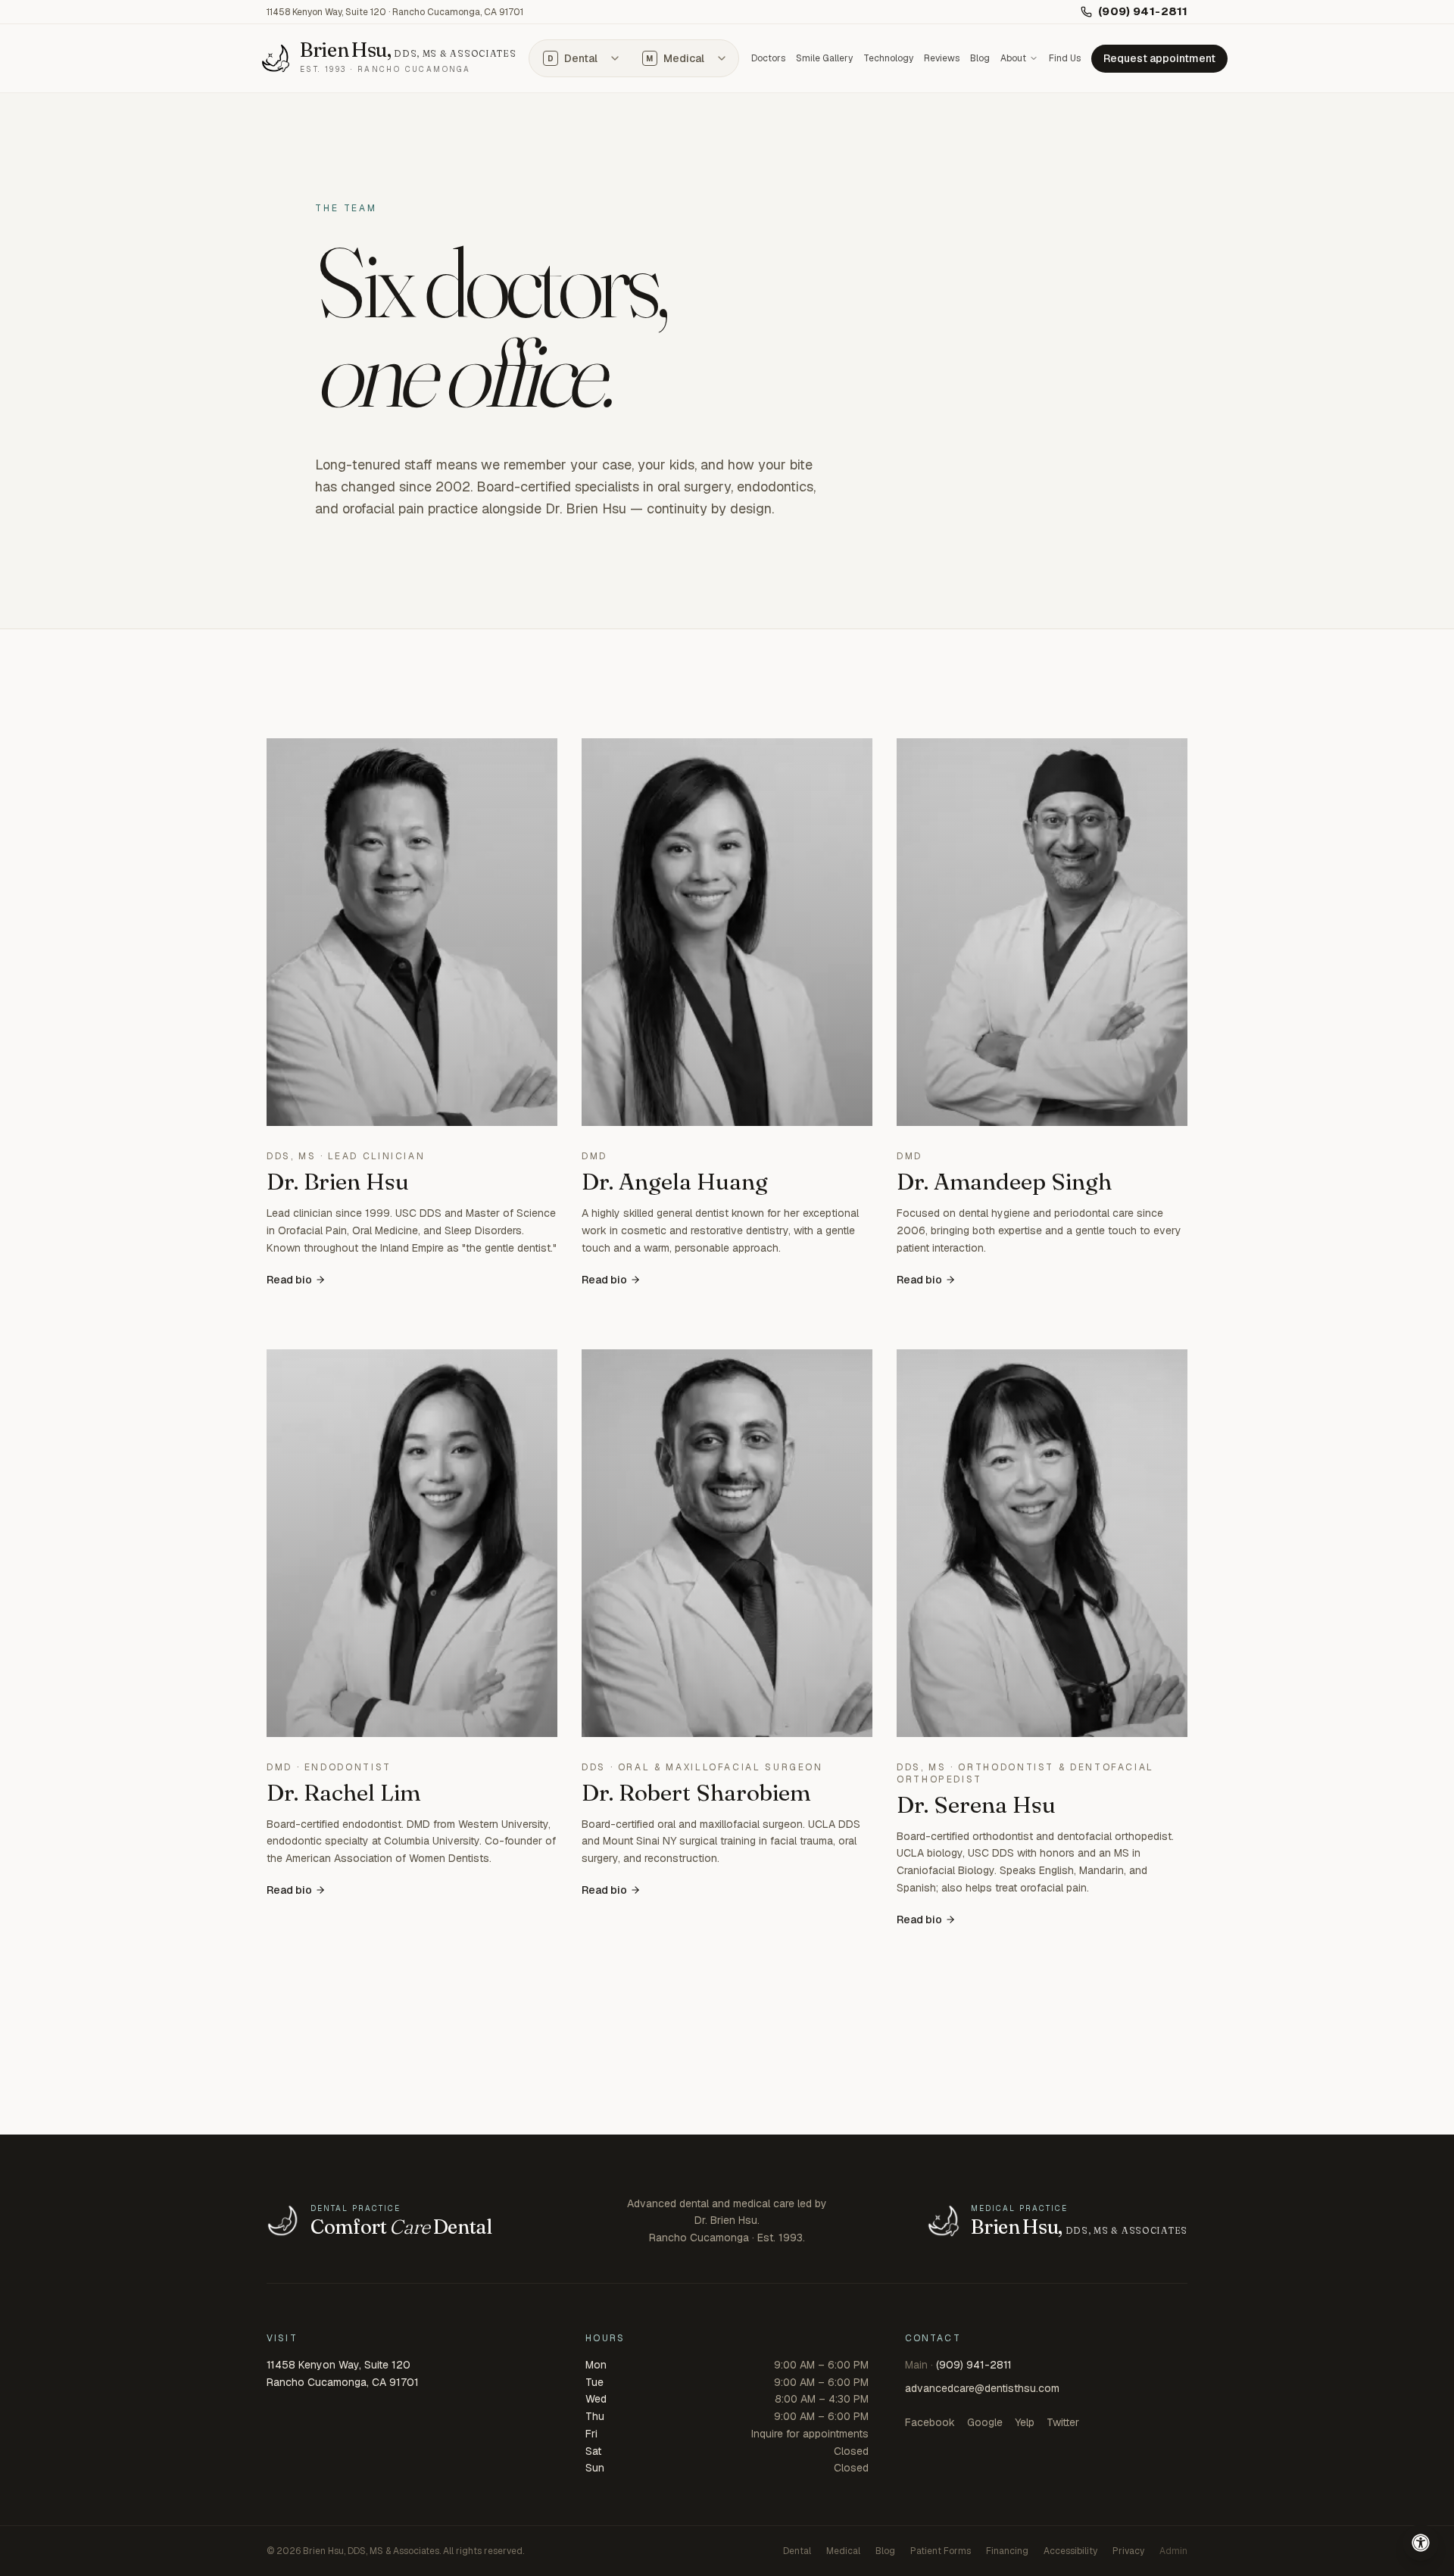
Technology (888, 58)
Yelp (1025, 2422)
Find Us (1065, 58)
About (1013, 58)
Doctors (768, 58)
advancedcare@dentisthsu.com (982, 2388)
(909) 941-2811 (1143, 11)
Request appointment (1159, 58)
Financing (1007, 2551)
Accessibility (1070, 2551)
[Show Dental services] (615, 58)
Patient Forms (941, 2551)
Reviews (942, 58)
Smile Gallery (824, 58)
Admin (1173, 2551)
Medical (675, 58)
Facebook (930, 2422)
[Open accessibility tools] (1421, 2543)
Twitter (1063, 2422)
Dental (573, 58)
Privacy (1128, 2551)
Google (985, 2422)
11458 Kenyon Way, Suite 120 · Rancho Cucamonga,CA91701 (395, 12)
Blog (980, 58)
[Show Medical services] (722, 58)
